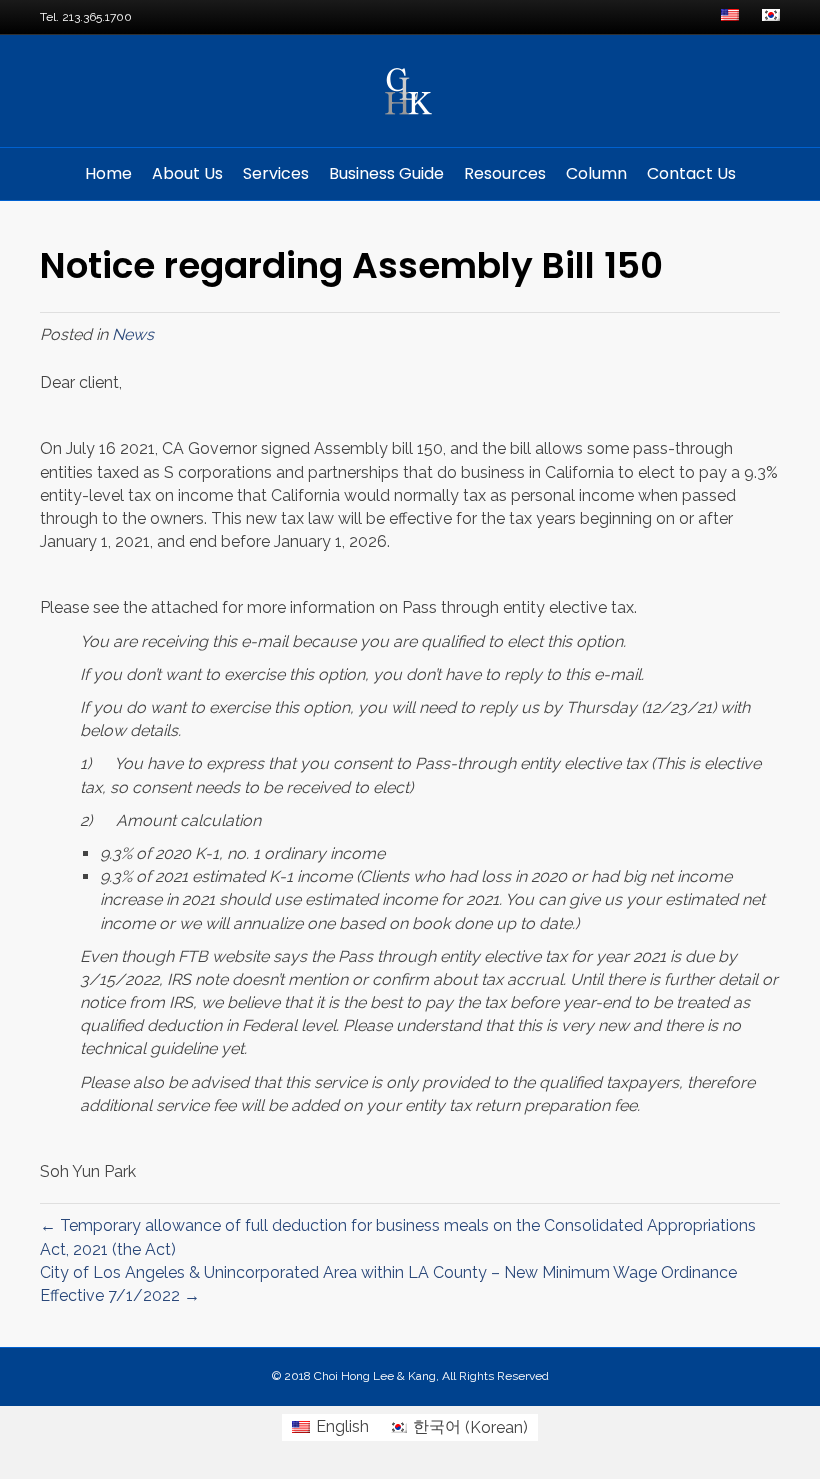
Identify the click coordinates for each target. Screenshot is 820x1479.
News (133, 334)
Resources (505, 173)
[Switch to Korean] (771, 17)
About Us (187, 173)
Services (276, 173)
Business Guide (386, 173)
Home (108, 173)
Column (596, 173)
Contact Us (691, 173)
